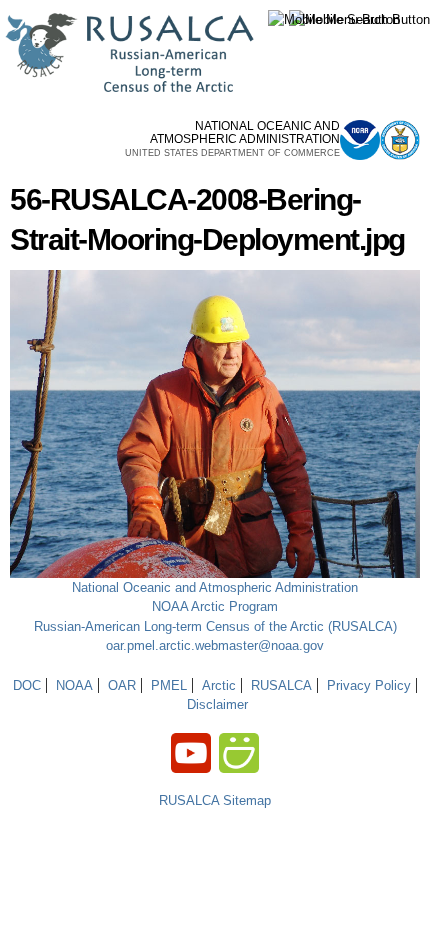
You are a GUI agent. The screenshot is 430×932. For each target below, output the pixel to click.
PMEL (169, 685)
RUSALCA (281, 685)
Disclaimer (217, 704)
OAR (122, 685)
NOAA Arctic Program (215, 606)
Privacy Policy (369, 685)
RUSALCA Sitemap (215, 800)
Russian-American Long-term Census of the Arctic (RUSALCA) (215, 626)
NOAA (74, 685)
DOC (27, 685)
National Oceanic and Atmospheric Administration (215, 587)
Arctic (219, 685)
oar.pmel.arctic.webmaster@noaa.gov (215, 645)
